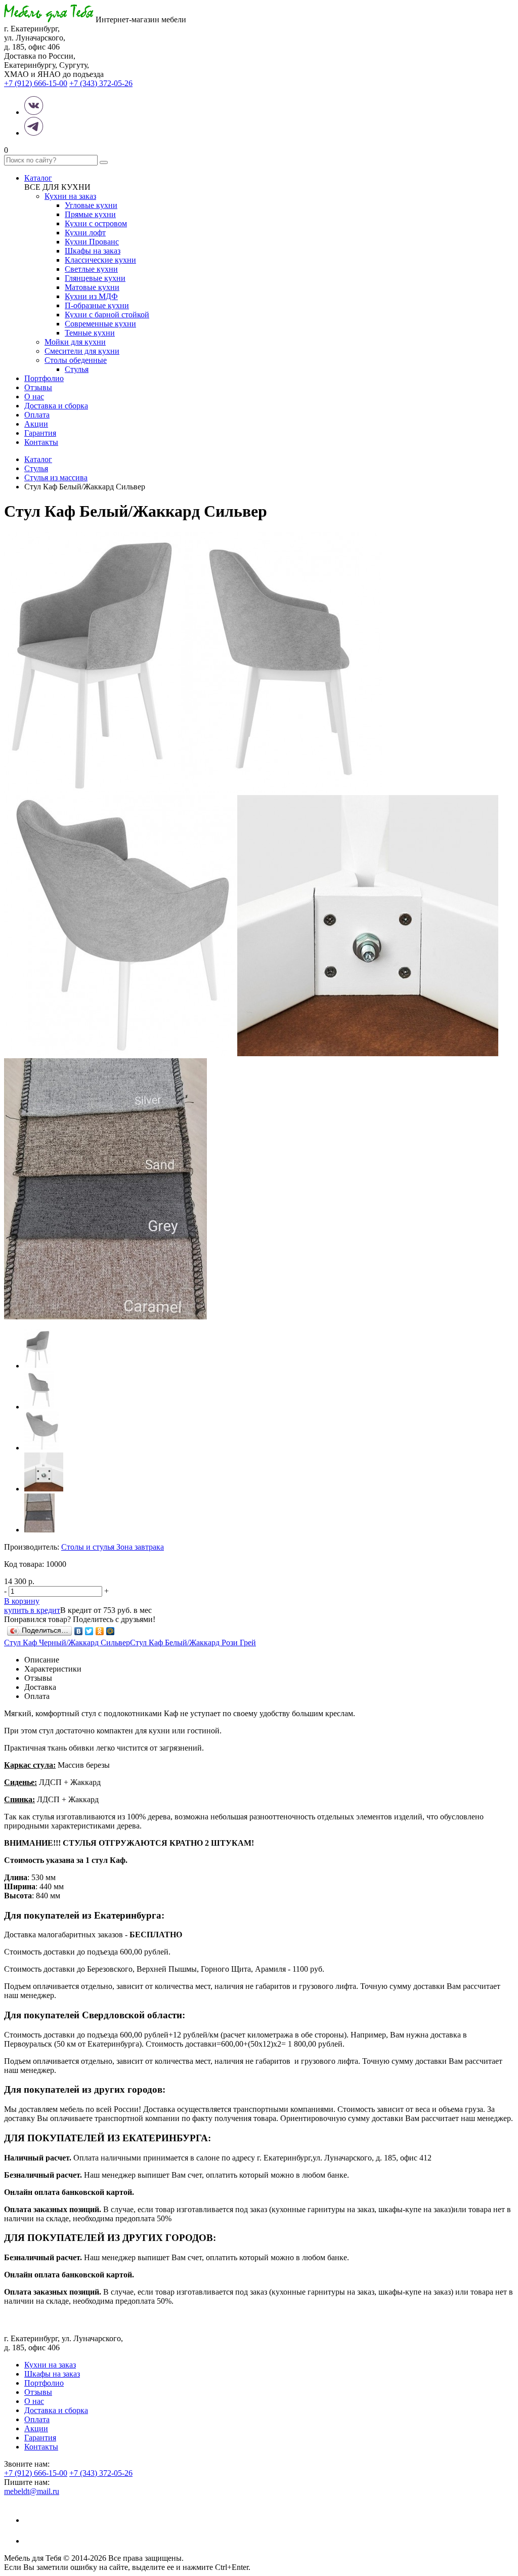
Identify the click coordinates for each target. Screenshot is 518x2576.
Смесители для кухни (82, 351)
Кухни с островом (96, 223)
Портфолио (44, 378)
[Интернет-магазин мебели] (49, 19)
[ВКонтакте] (79, 1631)
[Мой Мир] (111, 1631)
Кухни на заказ (70, 196)
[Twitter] (89, 1631)
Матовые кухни (92, 287)
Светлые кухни (91, 269)
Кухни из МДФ (91, 296)
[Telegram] (34, 2541)
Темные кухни (90, 333)
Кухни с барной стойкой (107, 315)
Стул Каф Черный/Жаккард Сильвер (67, 1643)
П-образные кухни (97, 305)
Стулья (77, 369)
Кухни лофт (85, 233)
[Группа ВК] (34, 2520)
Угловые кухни (91, 205)
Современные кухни (100, 324)
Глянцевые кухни (95, 278)
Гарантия (40, 433)
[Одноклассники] (100, 1631)
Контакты (41, 442)
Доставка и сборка (56, 406)
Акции (36, 424)
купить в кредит (32, 1610)
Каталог (38, 178)
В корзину (22, 1601)
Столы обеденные (76, 360)
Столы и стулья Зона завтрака (113, 1547)
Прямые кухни (90, 214)
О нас (34, 397)
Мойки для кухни (75, 342)
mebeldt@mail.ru (32, 2491)
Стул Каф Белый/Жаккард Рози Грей (193, 1643)
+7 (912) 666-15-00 (36, 83)
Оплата (37, 415)
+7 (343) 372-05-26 (101, 83)
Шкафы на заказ (93, 251)
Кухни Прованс (92, 242)
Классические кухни (100, 260)
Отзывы (38, 387)
